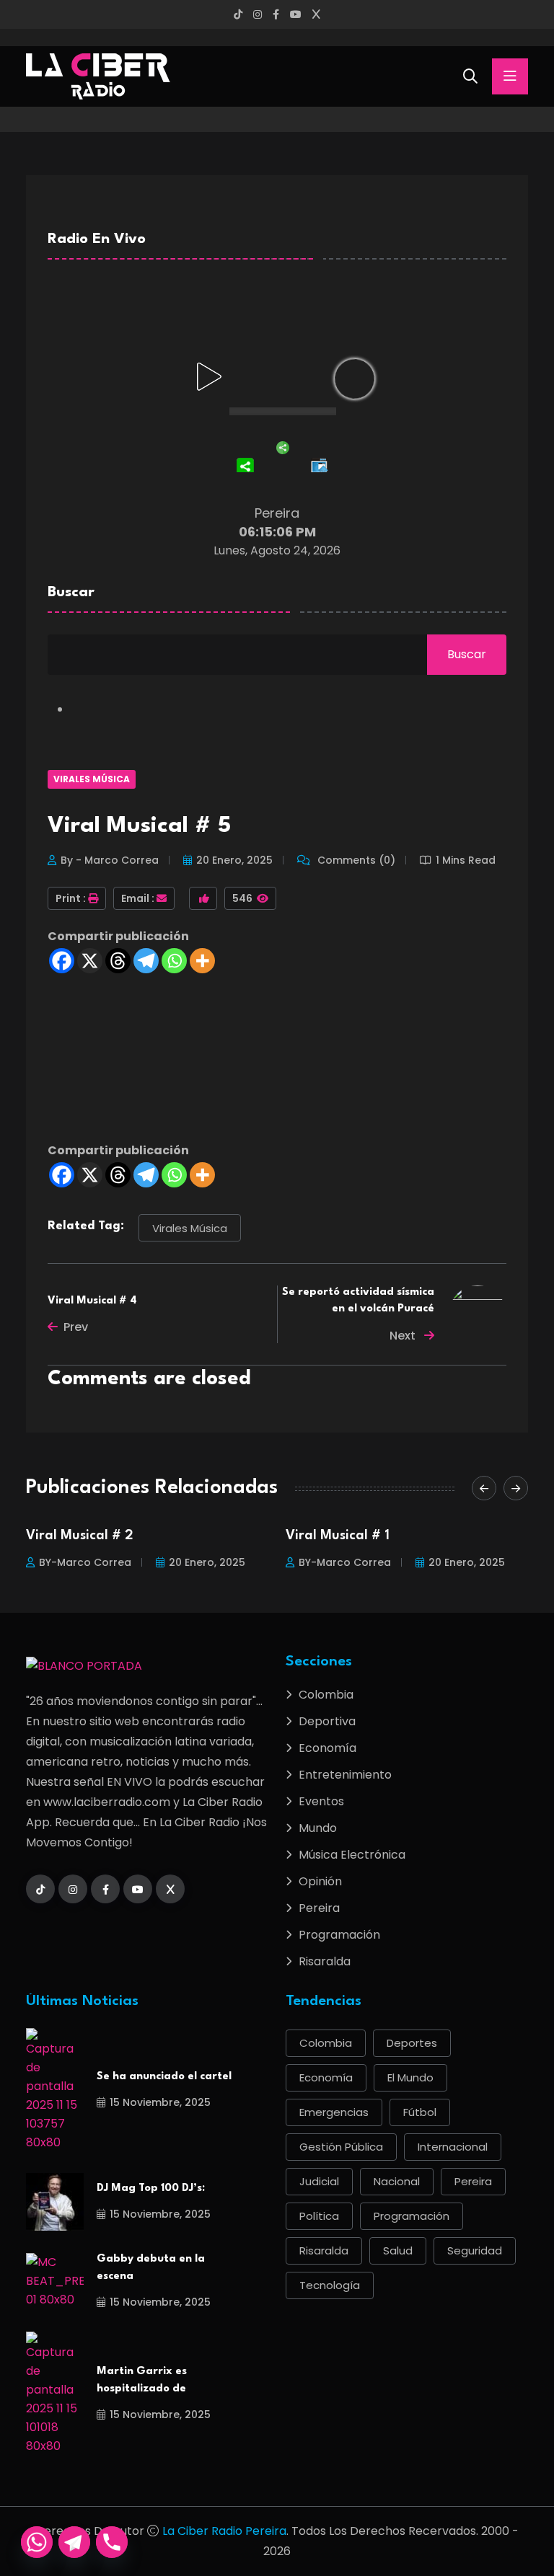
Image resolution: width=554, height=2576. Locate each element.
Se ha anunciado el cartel (164, 2077)
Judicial (319, 2181)
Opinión (320, 1881)
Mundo (318, 1828)
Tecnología (330, 2285)
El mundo (410, 2077)
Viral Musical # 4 (92, 1301)
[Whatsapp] (174, 961)
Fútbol (420, 2112)
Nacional (397, 2181)
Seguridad (475, 2250)
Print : (71, 898)
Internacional (453, 2147)
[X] (90, 961)
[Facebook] (62, 961)
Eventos (321, 1801)
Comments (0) (355, 860)
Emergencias (334, 2112)
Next (404, 1336)
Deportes (412, 2043)
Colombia (326, 1695)
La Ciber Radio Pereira (224, 2531)
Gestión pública (341, 2147)
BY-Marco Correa (85, 1562)
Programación (339, 1935)
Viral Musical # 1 (338, 1536)
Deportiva (327, 1721)
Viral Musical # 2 (80, 1536)
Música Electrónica (352, 1855)
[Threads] (118, 961)
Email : (138, 898)
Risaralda (325, 1961)
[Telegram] (146, 961)
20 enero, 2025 (234, 860)
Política (319, 2216)
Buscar (71, 593)
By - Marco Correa (110, 860)
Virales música (190, 1228)
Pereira (319, 1908)
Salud (398, 2250)
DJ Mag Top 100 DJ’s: (151, 2188)
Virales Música (92, 779)
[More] (202, 961)
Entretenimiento (345, 1775)
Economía (327, 1748)
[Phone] (112, 2542)
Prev (76, 1327)
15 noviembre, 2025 (160, 2102)
